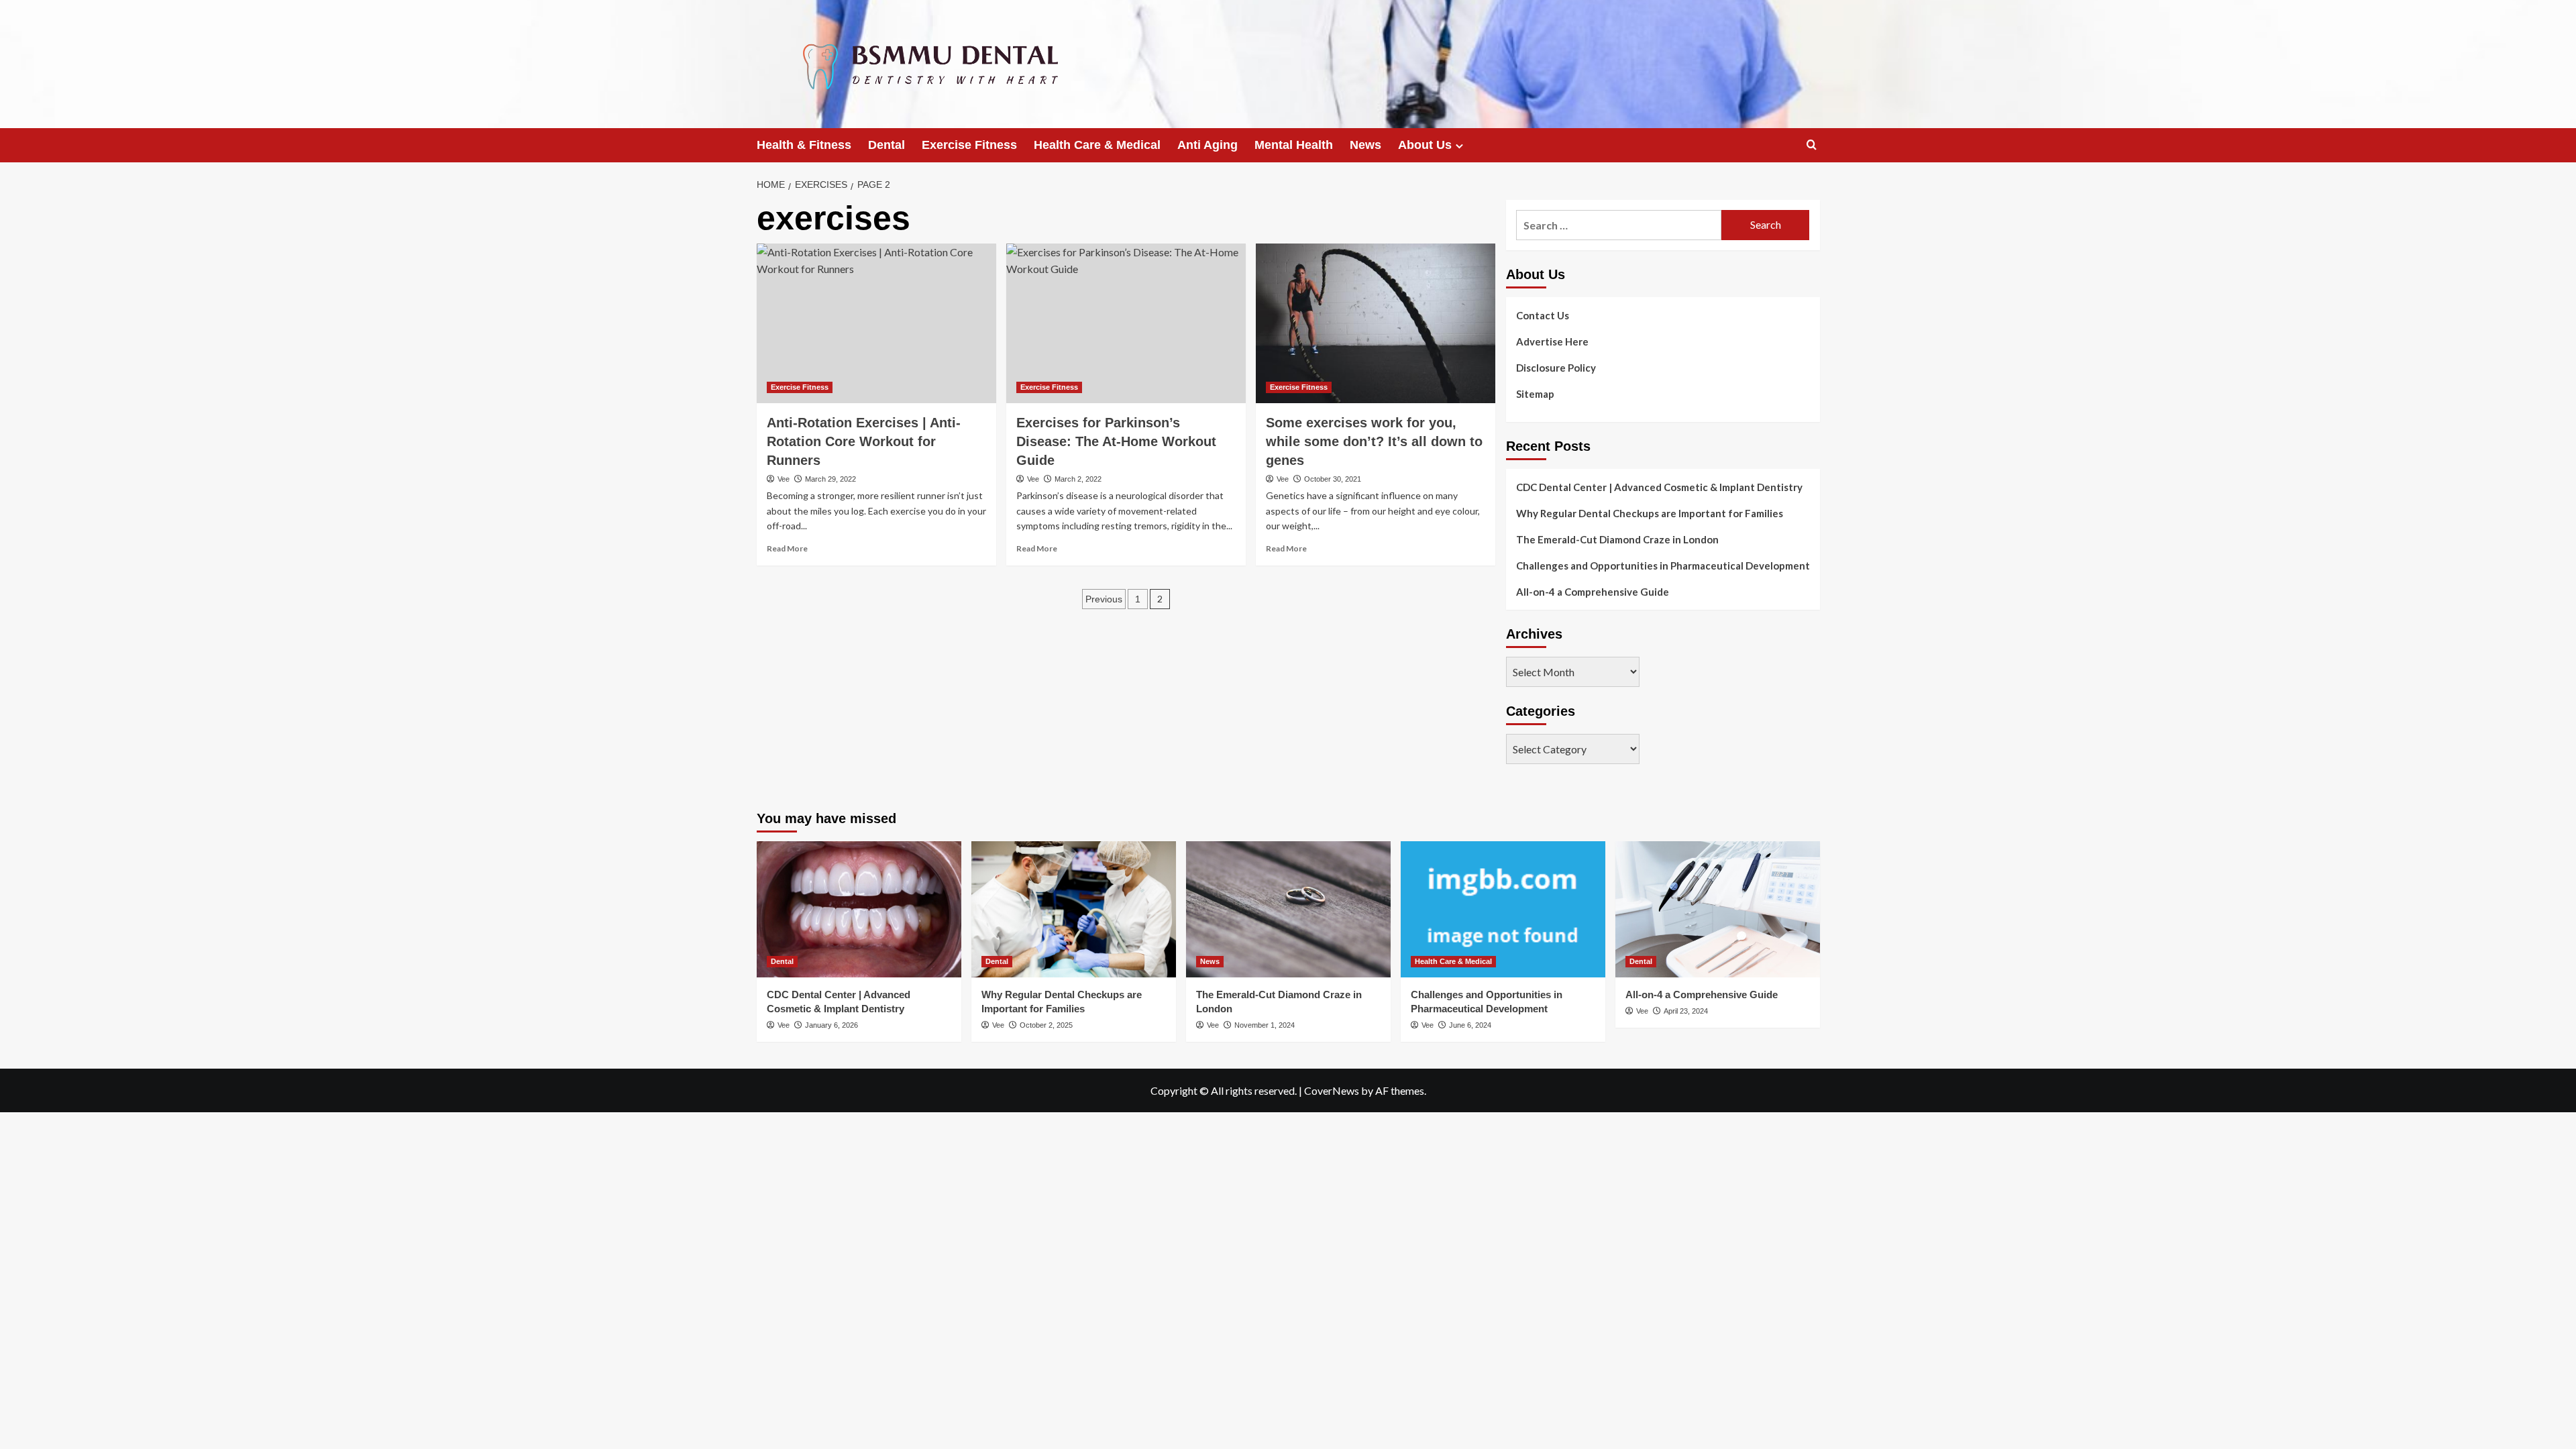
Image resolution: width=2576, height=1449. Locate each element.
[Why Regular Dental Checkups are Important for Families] (1074, 909)
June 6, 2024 (1470, 1025)
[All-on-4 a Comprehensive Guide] (1718, 909)
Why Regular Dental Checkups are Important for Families (1650, 513)
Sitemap (1535, 394)
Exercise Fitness (969, 145)
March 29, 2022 (830, 479)
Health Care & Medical (1097, 145)
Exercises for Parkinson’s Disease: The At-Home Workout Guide (1116, 441)
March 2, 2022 (1078, 479)
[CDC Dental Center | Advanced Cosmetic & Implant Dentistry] (859, 909)
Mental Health (1294, 145)
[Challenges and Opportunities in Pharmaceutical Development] (1503, 909)
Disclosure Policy (1556, 368)
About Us (1425, 145)
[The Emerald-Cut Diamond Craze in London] (1288, 909)
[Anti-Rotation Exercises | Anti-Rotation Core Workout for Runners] (876, 323)
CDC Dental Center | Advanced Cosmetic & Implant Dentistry (1659, 487)
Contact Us (1543, 315)
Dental (887, 145)
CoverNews (1332, 1090)
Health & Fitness (804, 145)
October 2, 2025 (1046, 1025)
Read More (787, 548)
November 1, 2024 (1265, 1025)
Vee (784, 479)
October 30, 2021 (1333, 479)
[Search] (1812, 145)
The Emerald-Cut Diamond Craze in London (1617, 539)
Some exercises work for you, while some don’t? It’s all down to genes (1374, 441)
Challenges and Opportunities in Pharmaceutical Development (1663, 566)
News (1365, 145)
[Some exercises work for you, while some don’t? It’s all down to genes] (1376, 323)
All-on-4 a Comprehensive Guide (1593, 592)
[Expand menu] (1459, 146)
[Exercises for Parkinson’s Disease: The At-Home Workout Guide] (1126, 323)
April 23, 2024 (1686, 1011)
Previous (1104, 599)
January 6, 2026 (831, 1025)
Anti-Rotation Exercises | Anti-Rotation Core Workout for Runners (864, 441)
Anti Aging (1207, 145)
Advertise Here (1552, 341)
